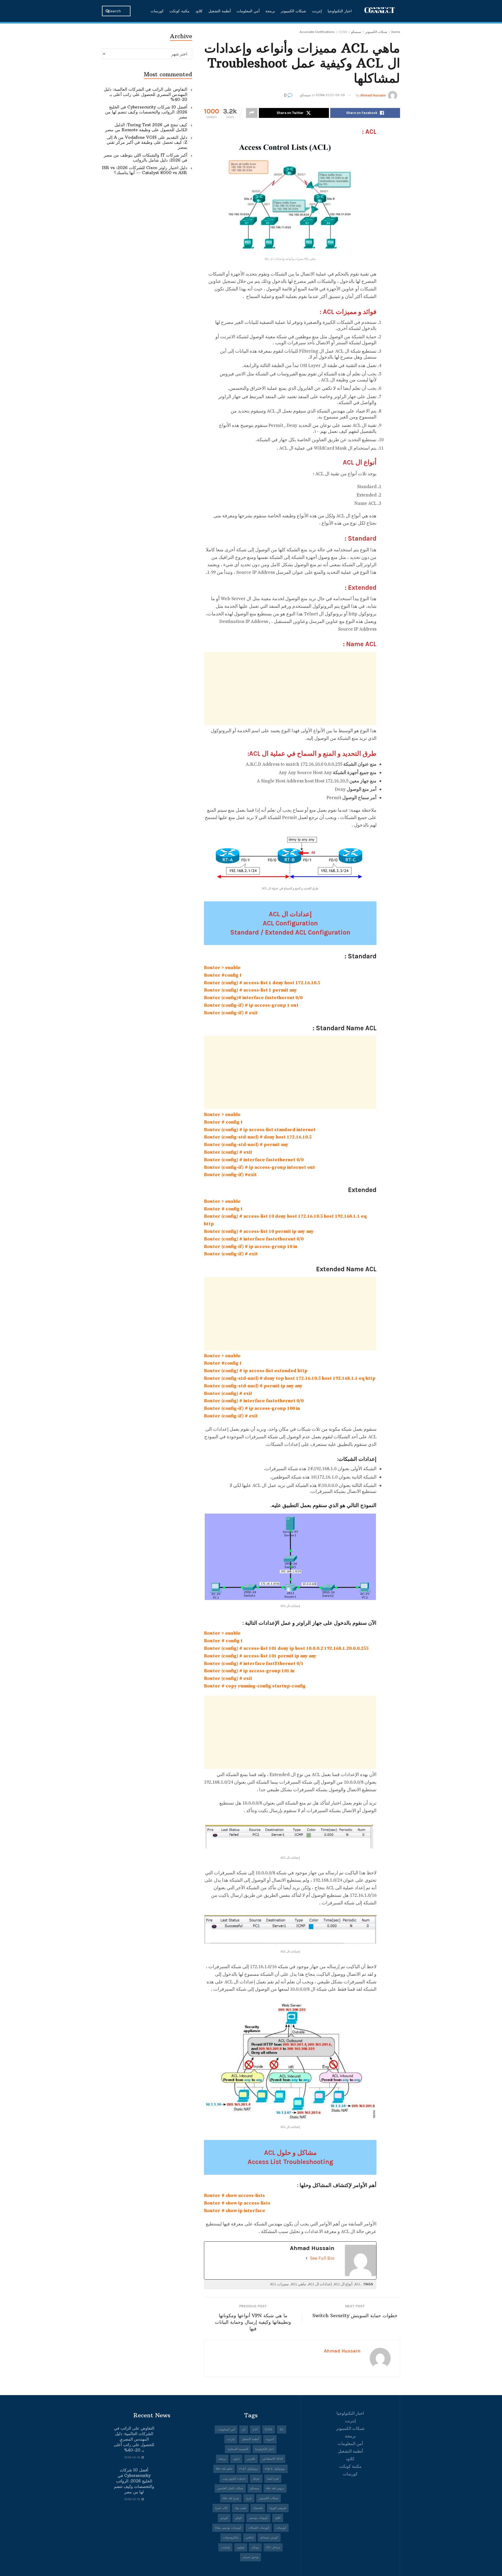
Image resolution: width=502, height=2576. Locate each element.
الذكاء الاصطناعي (272, 2459)
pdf (255, 2429)
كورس (224, 2518)
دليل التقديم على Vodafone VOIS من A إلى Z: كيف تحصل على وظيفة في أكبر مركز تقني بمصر (147, 142)
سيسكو (356, 32)
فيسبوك (258, 2508)
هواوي (241, 2547)
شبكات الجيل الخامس (230, 2488)
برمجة (270, 11)
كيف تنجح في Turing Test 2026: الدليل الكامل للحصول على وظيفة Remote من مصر (146, 127)
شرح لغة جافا (231, 2498)
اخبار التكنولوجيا (340, 11)
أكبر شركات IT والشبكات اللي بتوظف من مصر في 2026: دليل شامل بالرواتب (146, 158)
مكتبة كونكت (179, 11)
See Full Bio (322, 2258)
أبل (244, 2429)
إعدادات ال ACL (320, 2284)
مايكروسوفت (231, 2537)
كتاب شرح (221, 2508)
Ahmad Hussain (373, 95)
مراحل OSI (273, 2547)
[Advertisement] (290, 689)
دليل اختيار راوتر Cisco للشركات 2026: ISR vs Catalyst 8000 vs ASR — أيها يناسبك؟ (145, 170)
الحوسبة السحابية (238, 2449)
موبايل (255, 2547)
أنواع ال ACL (343, 2284)
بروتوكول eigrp (275, 2469)
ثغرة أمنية (273, 2479)
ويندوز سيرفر (250, 2557)
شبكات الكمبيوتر (293, 11)
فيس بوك (240, 2508)
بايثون (236, 2459)
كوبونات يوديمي (258, 2518)
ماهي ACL (299, 2284)
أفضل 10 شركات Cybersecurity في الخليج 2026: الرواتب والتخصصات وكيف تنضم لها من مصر (146, 112)
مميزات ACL (279, 2284)
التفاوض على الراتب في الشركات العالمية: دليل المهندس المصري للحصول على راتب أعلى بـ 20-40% (146, 94)
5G (282, 2429)
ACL (358, 2284)
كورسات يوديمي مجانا (228, 2528)
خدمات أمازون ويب (234, 2479)
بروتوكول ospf (249, 2469)
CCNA (343, 32)
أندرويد (270, 2439)
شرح (249, 2498)
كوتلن (238, 2518)
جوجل (256, 2479)
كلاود (199, 11)
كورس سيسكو (269, 2537)
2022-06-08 (335, 95)
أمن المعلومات (248, 11)
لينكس (250, 2537)
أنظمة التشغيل (220, 11)
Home (396, 32)
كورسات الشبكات (259, 2528)
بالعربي (251, 2459)
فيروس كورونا (278, 2508)
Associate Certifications (317, 32)
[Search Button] (108, 11)
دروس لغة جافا (275, 2488)
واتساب (225, 2547)
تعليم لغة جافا (224, 2469)
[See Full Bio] (307, 2258)
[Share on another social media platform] (252, 113)
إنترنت (317, 11)
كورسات (157, 11)
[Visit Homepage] (380, 11)
